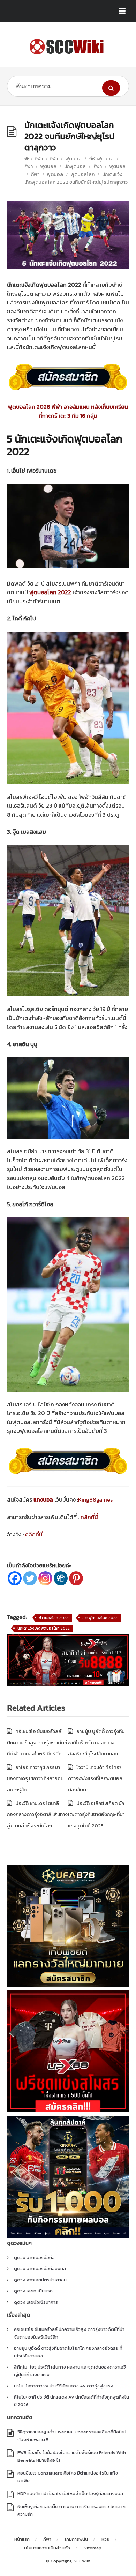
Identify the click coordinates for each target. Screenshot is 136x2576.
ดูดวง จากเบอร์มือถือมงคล (40, 2269)
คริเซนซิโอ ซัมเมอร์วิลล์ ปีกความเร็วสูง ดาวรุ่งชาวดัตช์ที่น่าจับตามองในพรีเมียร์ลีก (37, 1743)
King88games (95, 1499)
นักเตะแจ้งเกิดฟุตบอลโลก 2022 (44, 1628)
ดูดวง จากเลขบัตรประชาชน (40, 2280)
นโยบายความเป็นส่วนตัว (47, 2548)
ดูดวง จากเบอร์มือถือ (34, 2257)
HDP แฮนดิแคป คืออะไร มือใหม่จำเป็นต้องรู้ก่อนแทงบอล (70, 2494)
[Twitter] (30, 1578)
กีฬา (39, 159)
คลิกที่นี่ (89, 1517)
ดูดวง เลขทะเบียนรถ (33, 2291)
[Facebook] (15, 1578)
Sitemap (93, 2548)
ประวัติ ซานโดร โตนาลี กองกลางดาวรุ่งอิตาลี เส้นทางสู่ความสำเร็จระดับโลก (37, 1815)
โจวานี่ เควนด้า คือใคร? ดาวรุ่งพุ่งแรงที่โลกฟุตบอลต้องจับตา (95, 1779)
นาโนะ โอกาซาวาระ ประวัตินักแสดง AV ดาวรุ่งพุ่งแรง (64, 2386)
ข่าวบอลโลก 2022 (54, 1618)
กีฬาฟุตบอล (101, 159)
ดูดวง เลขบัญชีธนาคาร (36, 2302)
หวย (105, 2539)
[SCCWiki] (68, 47)
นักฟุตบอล (75, 167)
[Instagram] (45, 1578)
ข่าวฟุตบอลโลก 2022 (100, 1618)
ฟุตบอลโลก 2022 (50, 592)
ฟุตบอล (74, 159)
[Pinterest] (76, 1578)
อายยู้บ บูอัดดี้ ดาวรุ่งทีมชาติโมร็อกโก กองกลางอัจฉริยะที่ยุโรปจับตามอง (96, 1743)
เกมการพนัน (76, 2539)
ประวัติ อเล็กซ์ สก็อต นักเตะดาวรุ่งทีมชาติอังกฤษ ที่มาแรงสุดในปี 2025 (96, 1815)
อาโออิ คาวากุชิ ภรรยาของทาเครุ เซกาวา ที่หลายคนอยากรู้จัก (35, 1779)
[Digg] (61, 1578)
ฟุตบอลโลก (83, 175)
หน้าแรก (22, 2539)
